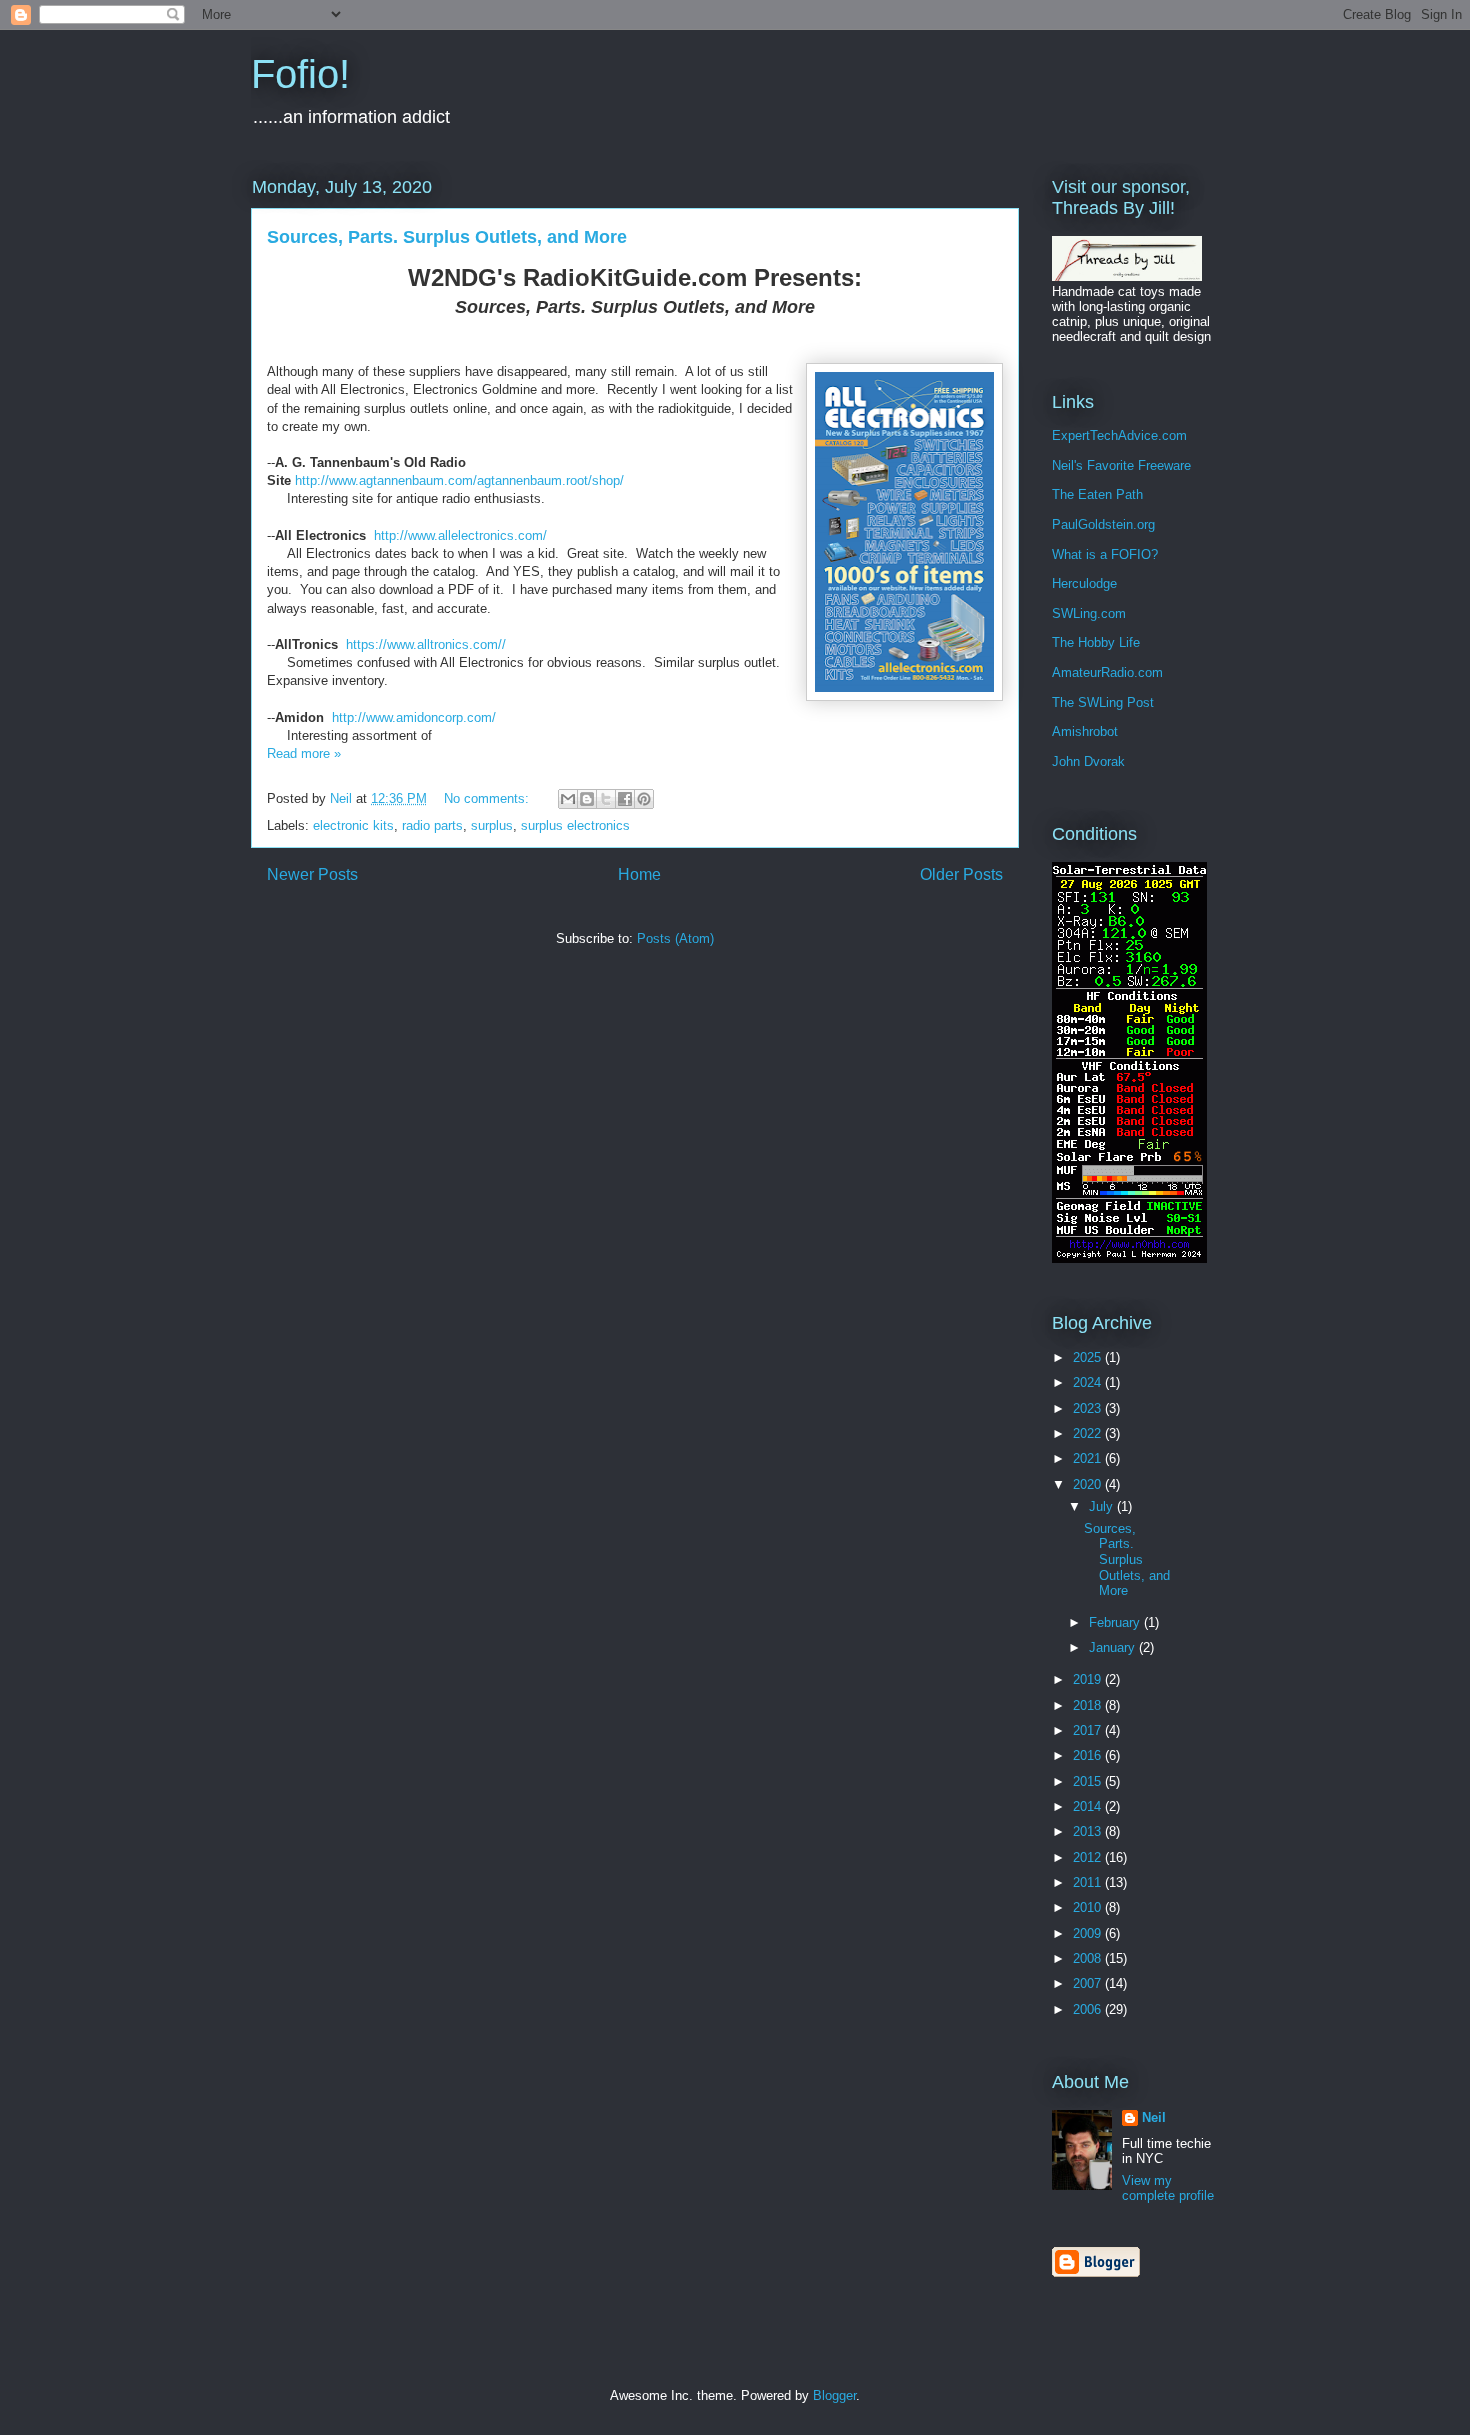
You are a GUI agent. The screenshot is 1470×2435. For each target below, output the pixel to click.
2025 (1089, 1357)
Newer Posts (312, 874)
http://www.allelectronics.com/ (460, 535)
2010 (1089, 1907)
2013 (1089, 1831)
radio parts (432, 825)
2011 (1089, 1882)
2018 (1089, 1705)
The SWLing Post (1103, 702)
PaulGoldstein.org (1103, 524)
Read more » (304, 753)
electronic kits (353, 825)
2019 (1089, 1679)
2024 (1089, 1382)
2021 (1089, 1458)
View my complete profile (1168, 2188)
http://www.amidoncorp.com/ (414, 717)
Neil (1154, 2117)
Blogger (834, 2395)
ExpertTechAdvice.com (1119, 435)
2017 (1089, 1730)
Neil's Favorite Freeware (1121, 465)
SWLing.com (1089, 613)
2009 (1089, 1933)
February (1116, 1622)
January (1114, 1647)
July (1103, 1506)
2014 (1089, 1806)
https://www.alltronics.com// (428, 644)
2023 (1089, 1408)
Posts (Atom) (675, 938)
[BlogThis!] (587, 799)
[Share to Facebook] (625, 799)
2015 (1089, 1781)
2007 (1089, 1983)
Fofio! (300, 74)
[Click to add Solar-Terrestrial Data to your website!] (1129, 1258)
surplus (492, 825)
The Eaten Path (1097, 494)
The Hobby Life (1096, 642)
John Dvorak (1088, 761)
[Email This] (568, 799)
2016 (1089, 1755)
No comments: (488, 798)
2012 (1089, 1857)
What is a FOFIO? (1105, 554)
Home (639, 874)
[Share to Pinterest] (644, 799)
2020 (1089, 1484)
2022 (1089, 1433)
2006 (1089, 2009)
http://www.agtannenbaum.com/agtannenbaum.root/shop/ (459, 480)
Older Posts (961, 874)
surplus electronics (575, 825)
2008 (1089, 1958)
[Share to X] (606, 799)
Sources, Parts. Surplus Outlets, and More (447, 237)
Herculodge (1084, 583)
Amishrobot (1085, 731)
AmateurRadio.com (1107, 672)
